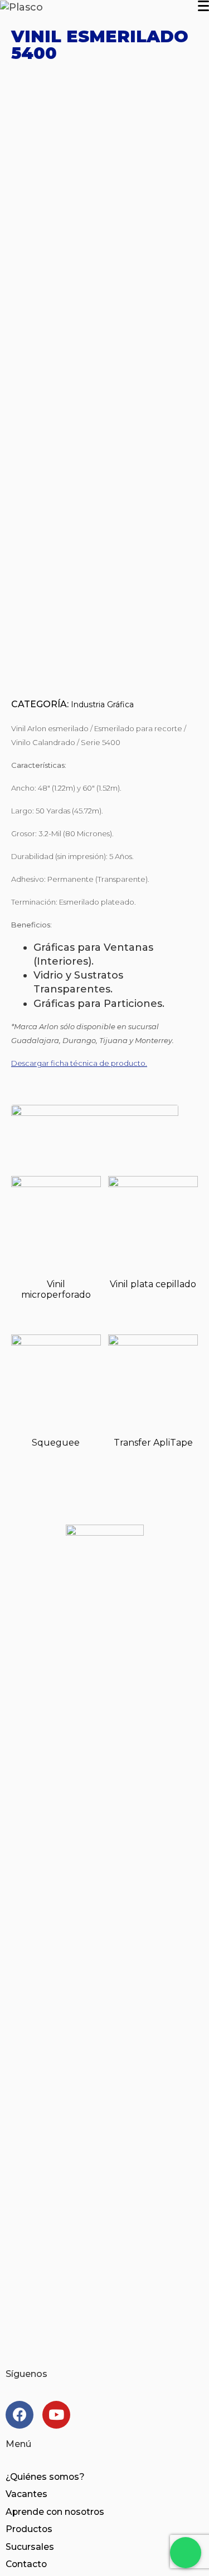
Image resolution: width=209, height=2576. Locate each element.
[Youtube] (56, 2415)
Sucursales (30, 2547)
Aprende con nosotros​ (55, 2512)
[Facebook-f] (20, 2415)
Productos (29, 2529)
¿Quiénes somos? (45, 2477)
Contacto (26, 2564)
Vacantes (26, 2494)
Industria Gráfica (102, 704)
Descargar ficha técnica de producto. (79, 1063)
